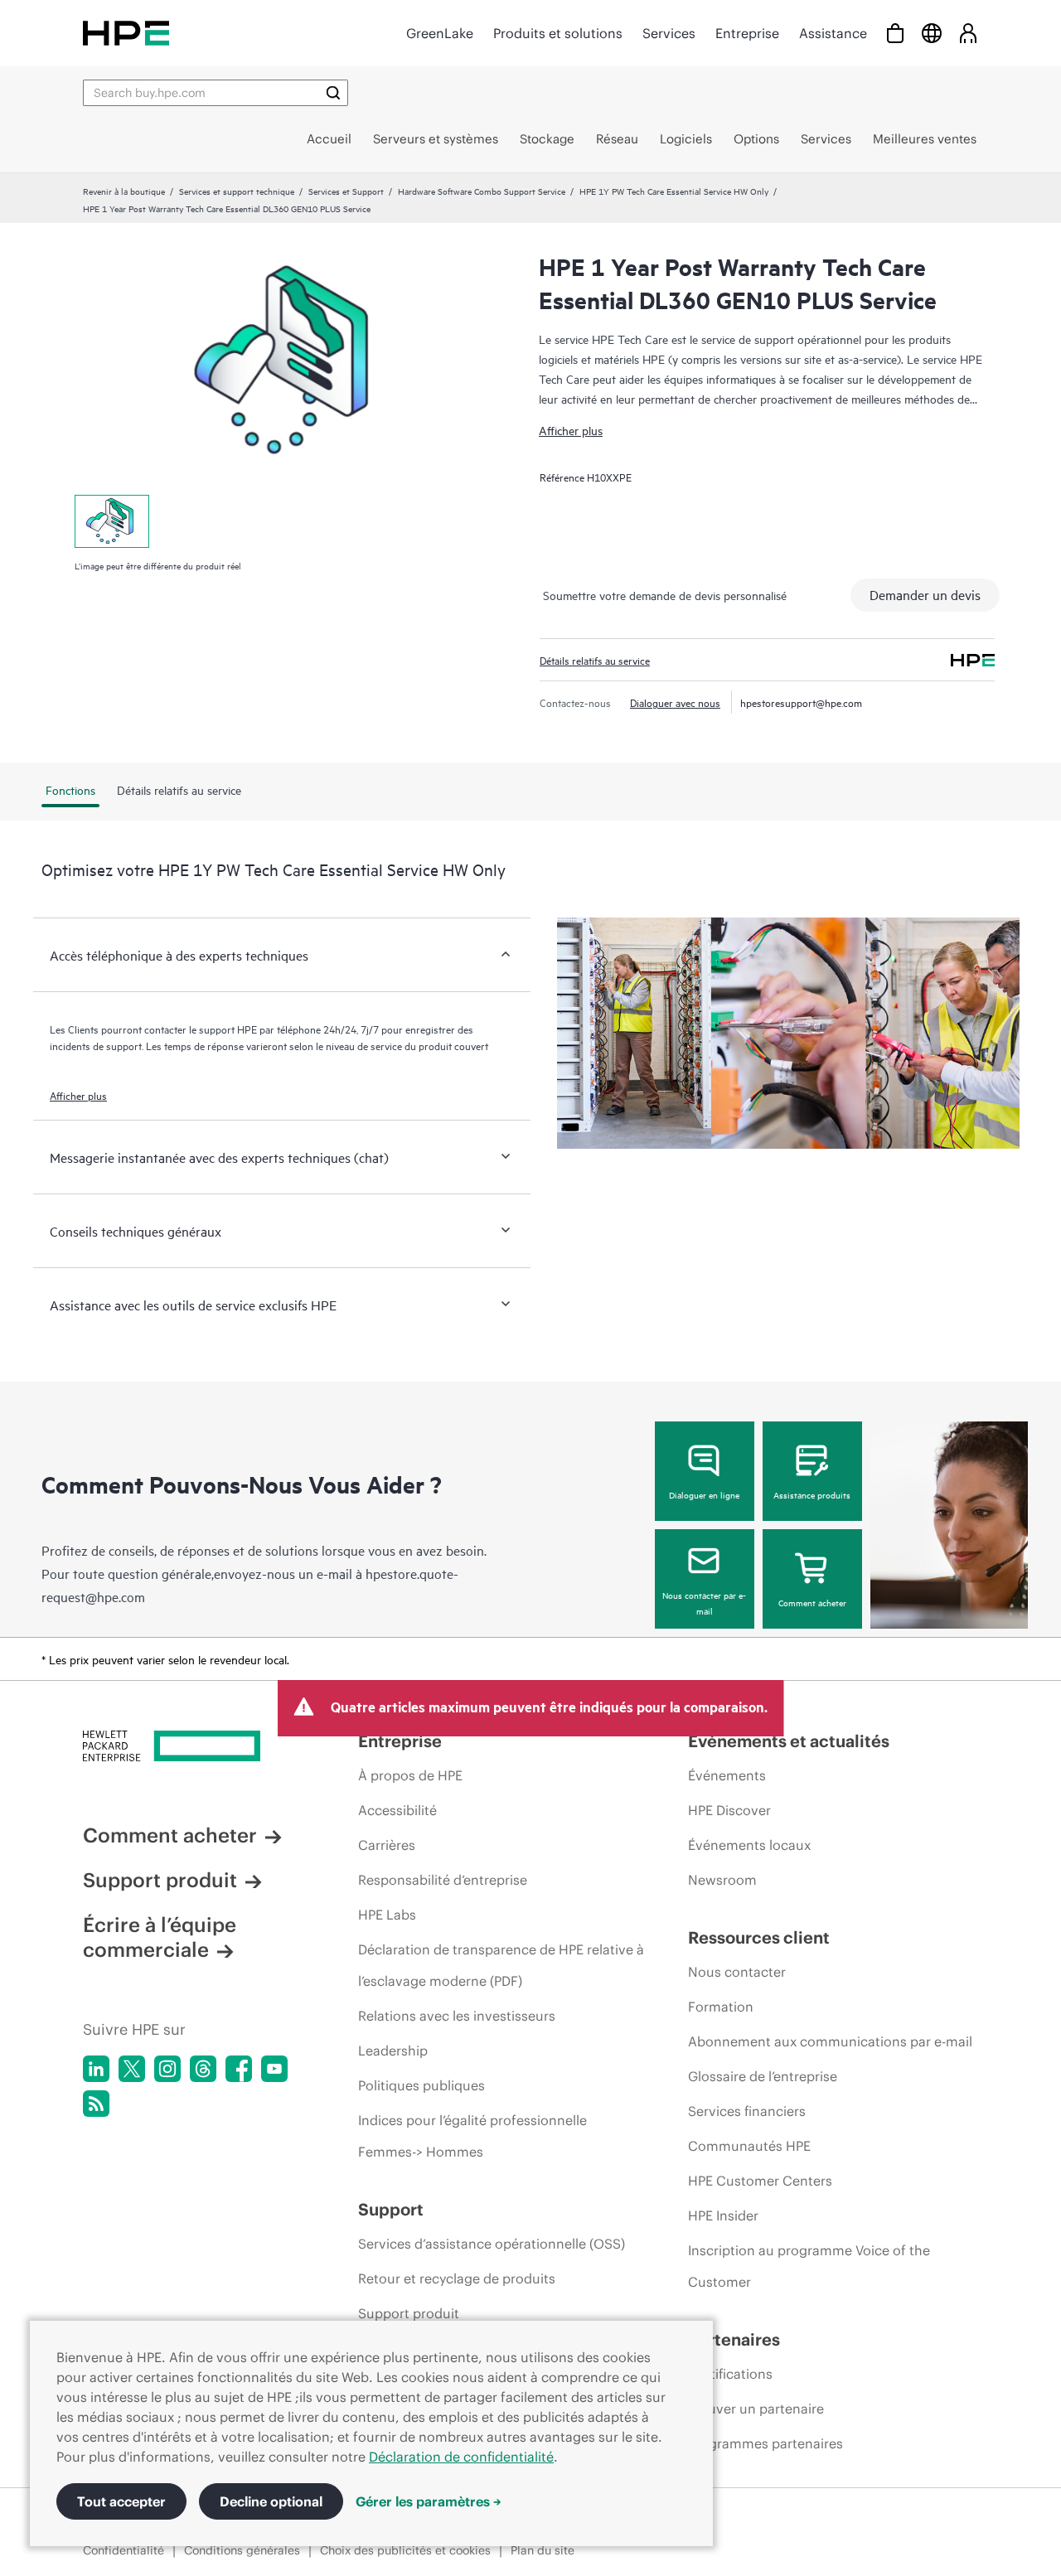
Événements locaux (749, 1845)
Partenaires (734, 2339)
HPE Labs (387, 1915)
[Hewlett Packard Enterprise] (126, 33)
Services (669, 33)
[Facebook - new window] (239, 2069)
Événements (727, 1775)
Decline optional (271, 2501)
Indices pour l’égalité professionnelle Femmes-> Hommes (472, 2136)
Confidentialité (124, 2550)
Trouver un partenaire (756, 2409)
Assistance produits (812, 1494)
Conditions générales (242, 2550)
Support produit (160, 1880)
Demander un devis (925, 594)
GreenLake (440, 33)
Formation (721, 2007)
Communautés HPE (749, 2146)
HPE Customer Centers (760, 2181)
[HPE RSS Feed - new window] (96, 2104)
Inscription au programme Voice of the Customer (809, 2266)
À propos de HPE (410, 1775)
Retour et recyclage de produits (457, 2278)
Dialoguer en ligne (704, 1494)
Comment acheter (812, 1602)
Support (391, 2209)
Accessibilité (397, 1810)
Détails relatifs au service (595, 660)
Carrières (387, 1845)
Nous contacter (737, 1972)
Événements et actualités (789, 1741)
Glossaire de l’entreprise (763, 2076)
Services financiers (747, 2111)
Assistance (833, 33)
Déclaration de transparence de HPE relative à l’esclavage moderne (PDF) (501, 1965)
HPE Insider (723, 2215)
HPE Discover (729, 1810)
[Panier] (895, 33)
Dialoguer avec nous (675, 702)
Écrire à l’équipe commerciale (160, 1937)
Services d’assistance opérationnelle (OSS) (492, 2244)
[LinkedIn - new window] (96, 2069)
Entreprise (747, 33)
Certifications (730, 2374)
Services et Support (346, 191)
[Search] (333, 93)
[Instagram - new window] (167, 2069)
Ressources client (759, 1937)
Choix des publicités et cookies (405, 2550)
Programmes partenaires (765, 2443)
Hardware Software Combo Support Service (482, 191)
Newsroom (722, 1880)
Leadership (393, 2051)
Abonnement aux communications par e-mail (830, 2041)
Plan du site (543, 2550)
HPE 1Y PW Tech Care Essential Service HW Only (674, 191)
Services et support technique (237, 191)
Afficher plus (571, 430)
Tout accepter (121, 2501)
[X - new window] (132, 2069)
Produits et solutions (558, 33)
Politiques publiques (421, 2085)
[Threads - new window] (203, 2069)
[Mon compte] (968, 33)
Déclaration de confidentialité (461, 2457)
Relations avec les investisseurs (457, 2016)
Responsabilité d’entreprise (443, 1880)
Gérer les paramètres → (429, 2501)
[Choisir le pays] (932, 33)
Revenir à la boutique (124, 191)
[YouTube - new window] (274, 2069)
